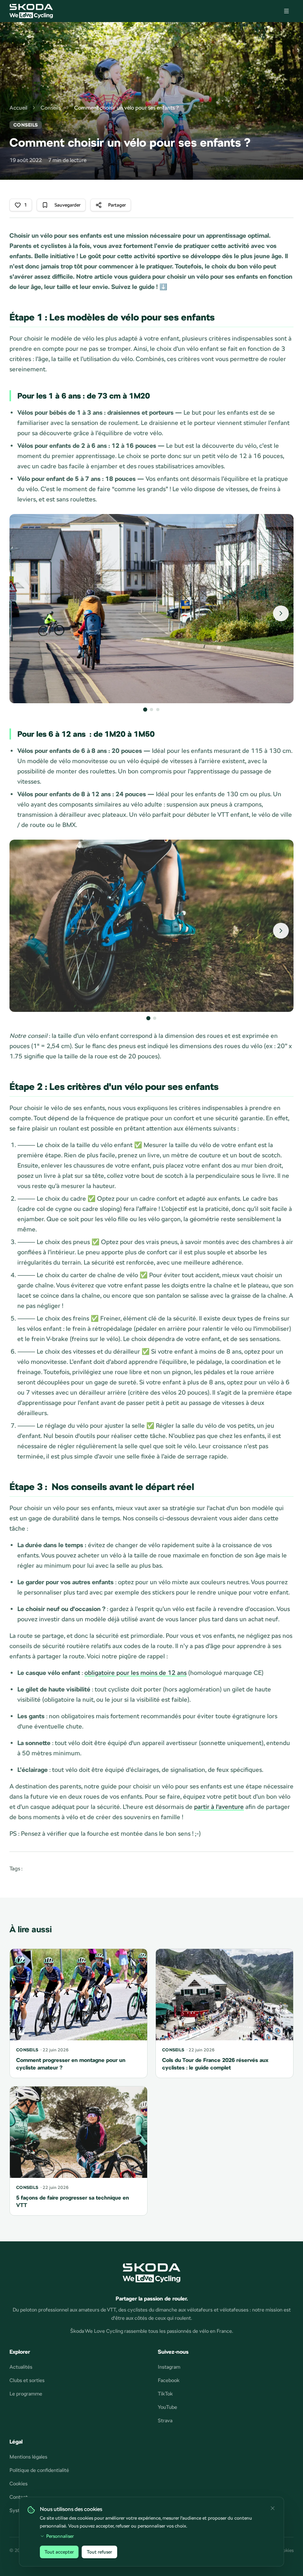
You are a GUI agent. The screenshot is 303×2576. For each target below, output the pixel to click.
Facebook (169, 2380)
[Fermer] (273, 2508)
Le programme (26, 2394)
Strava (165, 2420)
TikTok (165, 2394)
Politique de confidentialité (39, 2470)
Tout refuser (99, 2552)
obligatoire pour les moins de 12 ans (136, 1673)
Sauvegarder (67, 205)
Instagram (169, 2367)
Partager (117, 205)
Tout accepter (59, 2552)
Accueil (18, 108)
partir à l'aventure (219, 1807)
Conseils (51, 108)
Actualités (21, 2367)
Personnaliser (60, 2536)
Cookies (19, 2484)
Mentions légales (28, 2457)
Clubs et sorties (27, 2380)
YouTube (167, 2407)
